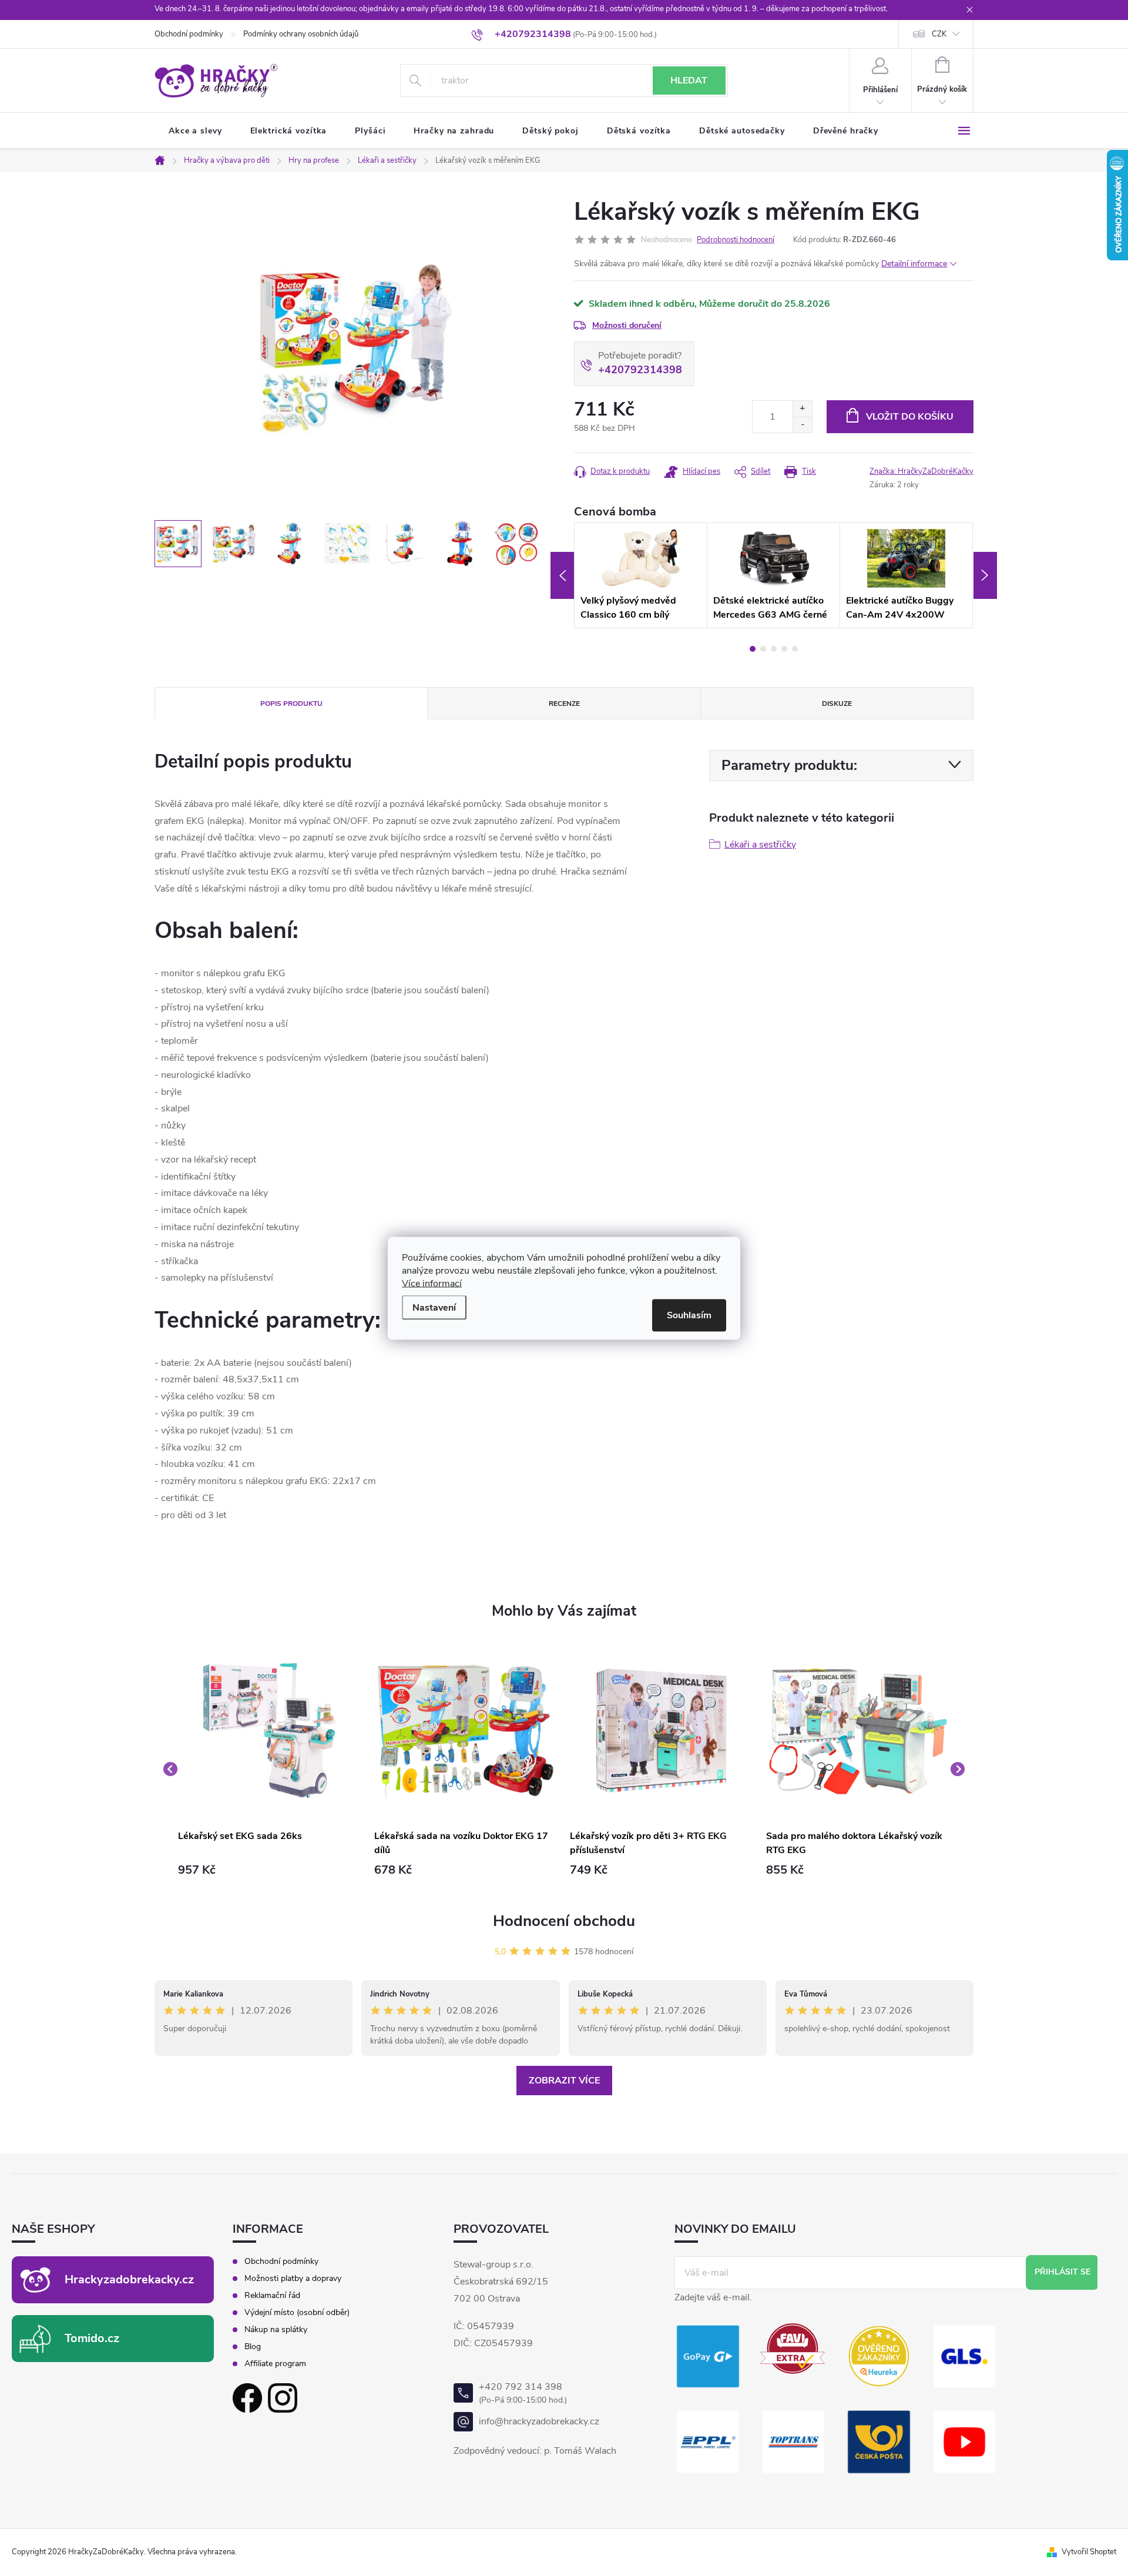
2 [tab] (763, 649)
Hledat (689, 81)
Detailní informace (914, 264)
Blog (253, 2347)
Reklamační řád (272, 2296)
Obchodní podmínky (189, 34)
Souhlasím (689, 1315)
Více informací (432, 1283)
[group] (270, 1769)
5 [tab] (795, 649)
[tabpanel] (641, 575)
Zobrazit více (564, 2081)
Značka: (921, 471)
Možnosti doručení (627, 325)
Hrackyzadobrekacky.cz (129, 2279)
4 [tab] (784, 649)
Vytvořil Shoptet (1089, 2552)
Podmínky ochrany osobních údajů (301, 34)
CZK (939, 34)
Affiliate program (275, 2364)
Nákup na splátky (276, 2330)
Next (985, 575)
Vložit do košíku (910, 417)
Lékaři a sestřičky (760, 845)
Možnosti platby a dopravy (293, 2279)
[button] (270, 1870)
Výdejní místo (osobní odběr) (297, 2313)
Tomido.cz (92, 2338)
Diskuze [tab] (837, 704)
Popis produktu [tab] (291, 704)
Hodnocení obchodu (564, 1921)
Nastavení (434, 1307)
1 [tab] (753, 649)
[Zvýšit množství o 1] (802, 409)
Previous (562, 575)
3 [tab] (774, 649)
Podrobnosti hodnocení (736, 240)
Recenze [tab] (564, 704)
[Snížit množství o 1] (802, 425)
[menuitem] (195, 131)
